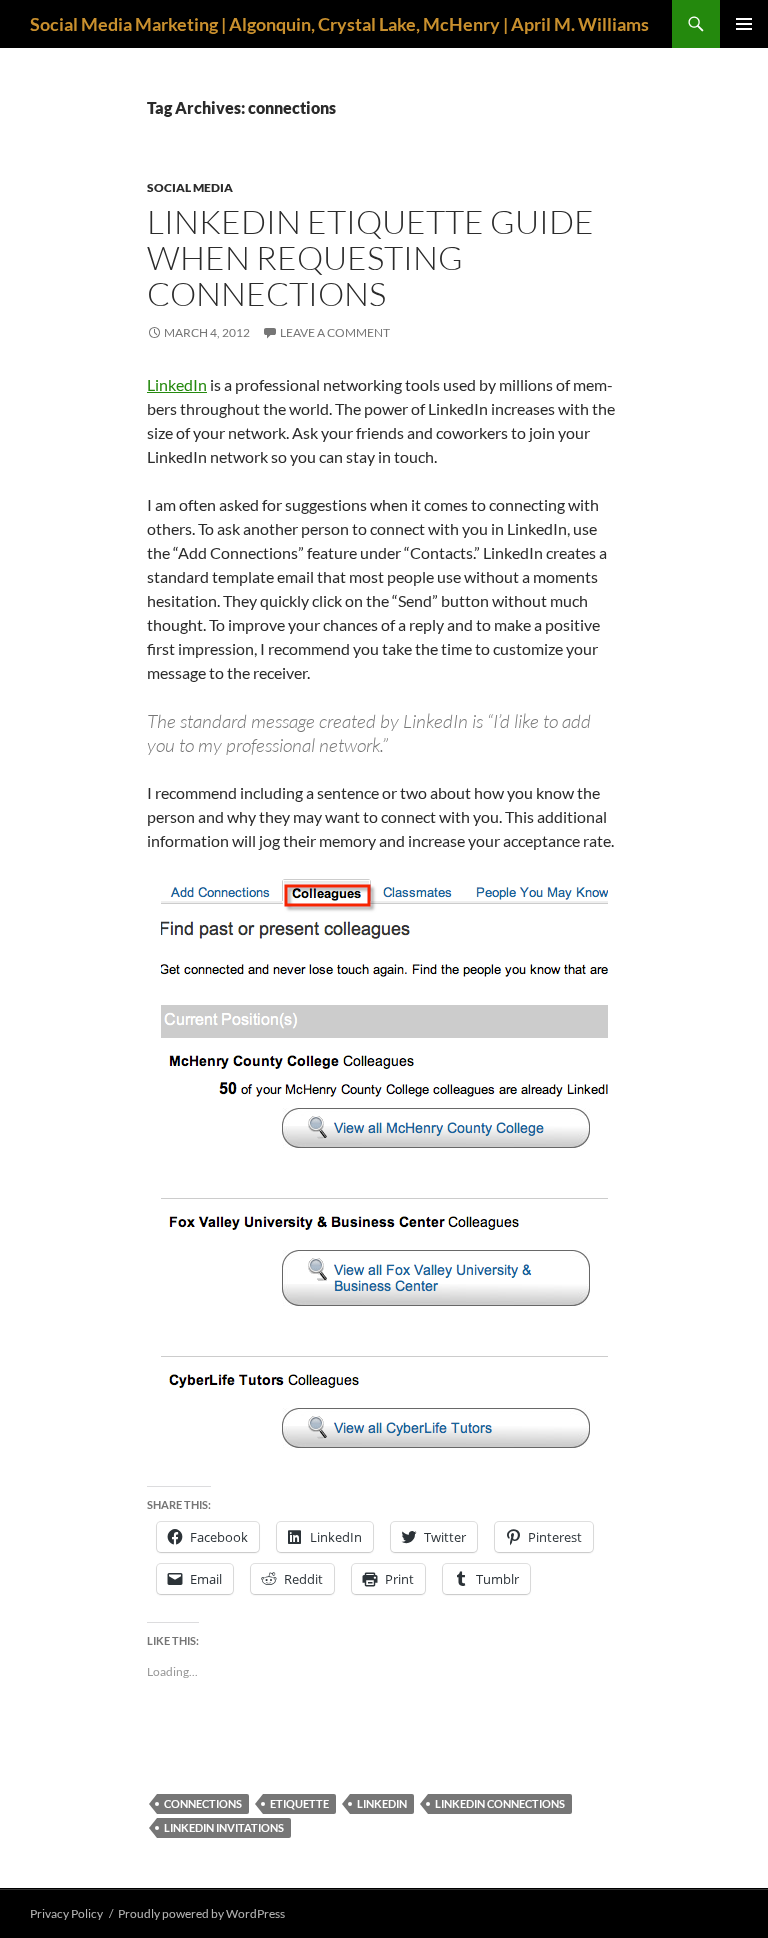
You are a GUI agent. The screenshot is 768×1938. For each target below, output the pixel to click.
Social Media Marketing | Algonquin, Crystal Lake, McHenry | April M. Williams (339, 24)
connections (203, 1803)
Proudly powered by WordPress (201, 1913)
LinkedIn (177, 384)
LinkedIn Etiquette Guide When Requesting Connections (370, 257)
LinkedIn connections (500, 1803)
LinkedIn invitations (224, 1827)
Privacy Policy (66, 1913)
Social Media (190, 187)
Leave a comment (335, 332)
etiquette (299, 1803)
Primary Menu (744, 24)
